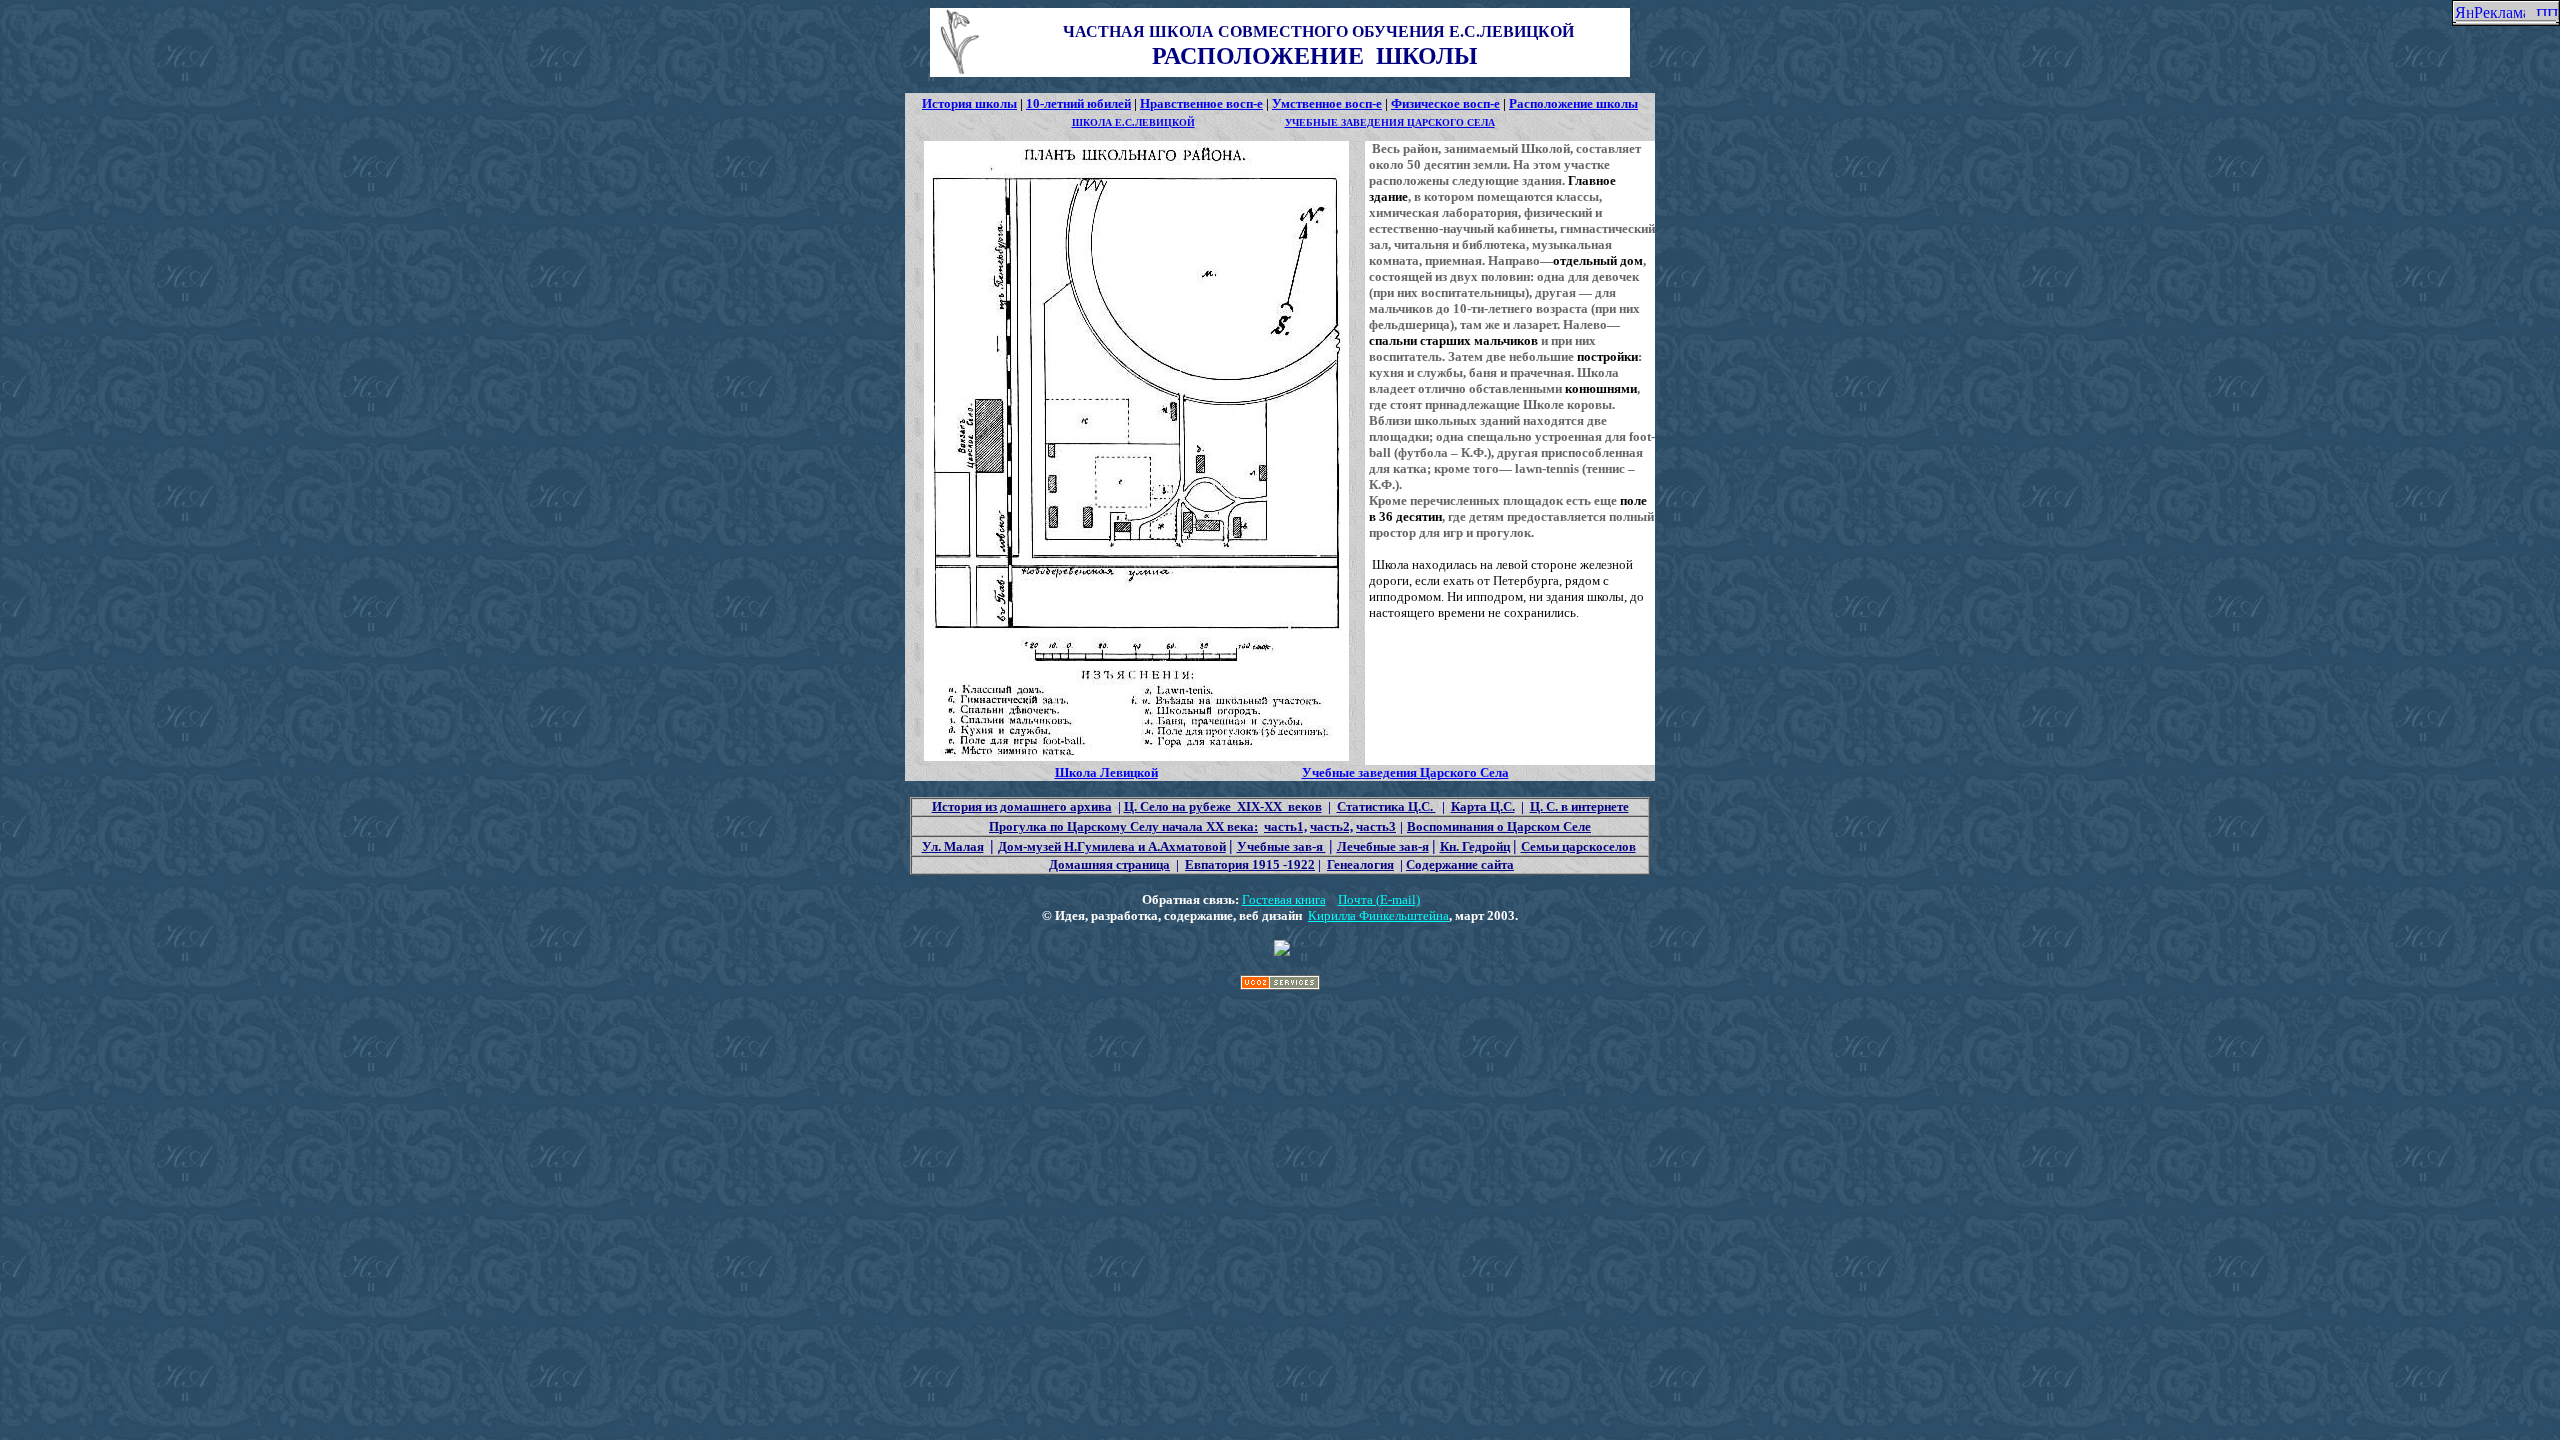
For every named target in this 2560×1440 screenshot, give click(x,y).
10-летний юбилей (1078, 103)
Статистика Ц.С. (1386, 806)
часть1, (1285, 826)
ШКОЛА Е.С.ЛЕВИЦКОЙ (1133, 122)
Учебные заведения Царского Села (1405, 772)
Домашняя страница (1109, 864)
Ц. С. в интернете (1579, 806)
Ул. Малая (953, 846)
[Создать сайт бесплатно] (1280, 984)
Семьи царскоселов (1578, 846)
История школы (969, 103)
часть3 (1376, 826)
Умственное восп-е (1327, 103)
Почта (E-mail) (1379, 899)
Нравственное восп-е (1201, 103)
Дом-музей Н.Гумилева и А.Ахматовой (1112, 846)
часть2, (1331, 826)
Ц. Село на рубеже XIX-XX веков (1223, 806)
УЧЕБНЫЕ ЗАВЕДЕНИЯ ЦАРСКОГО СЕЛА (1390, 122)
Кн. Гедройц (1475, 846)
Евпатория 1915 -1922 (1250, 864)
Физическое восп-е (1445, 103)
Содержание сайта (1460, 864)
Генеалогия (1360, 864)
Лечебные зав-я (1383, 846)
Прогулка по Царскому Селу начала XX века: (1123, 826)
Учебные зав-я (1281, 846)
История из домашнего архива (1022, 806)
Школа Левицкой (1106, 772)
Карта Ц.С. (1483, 806)
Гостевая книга (1284, 899)
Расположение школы (1573, 103)
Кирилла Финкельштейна (1378, 915)
